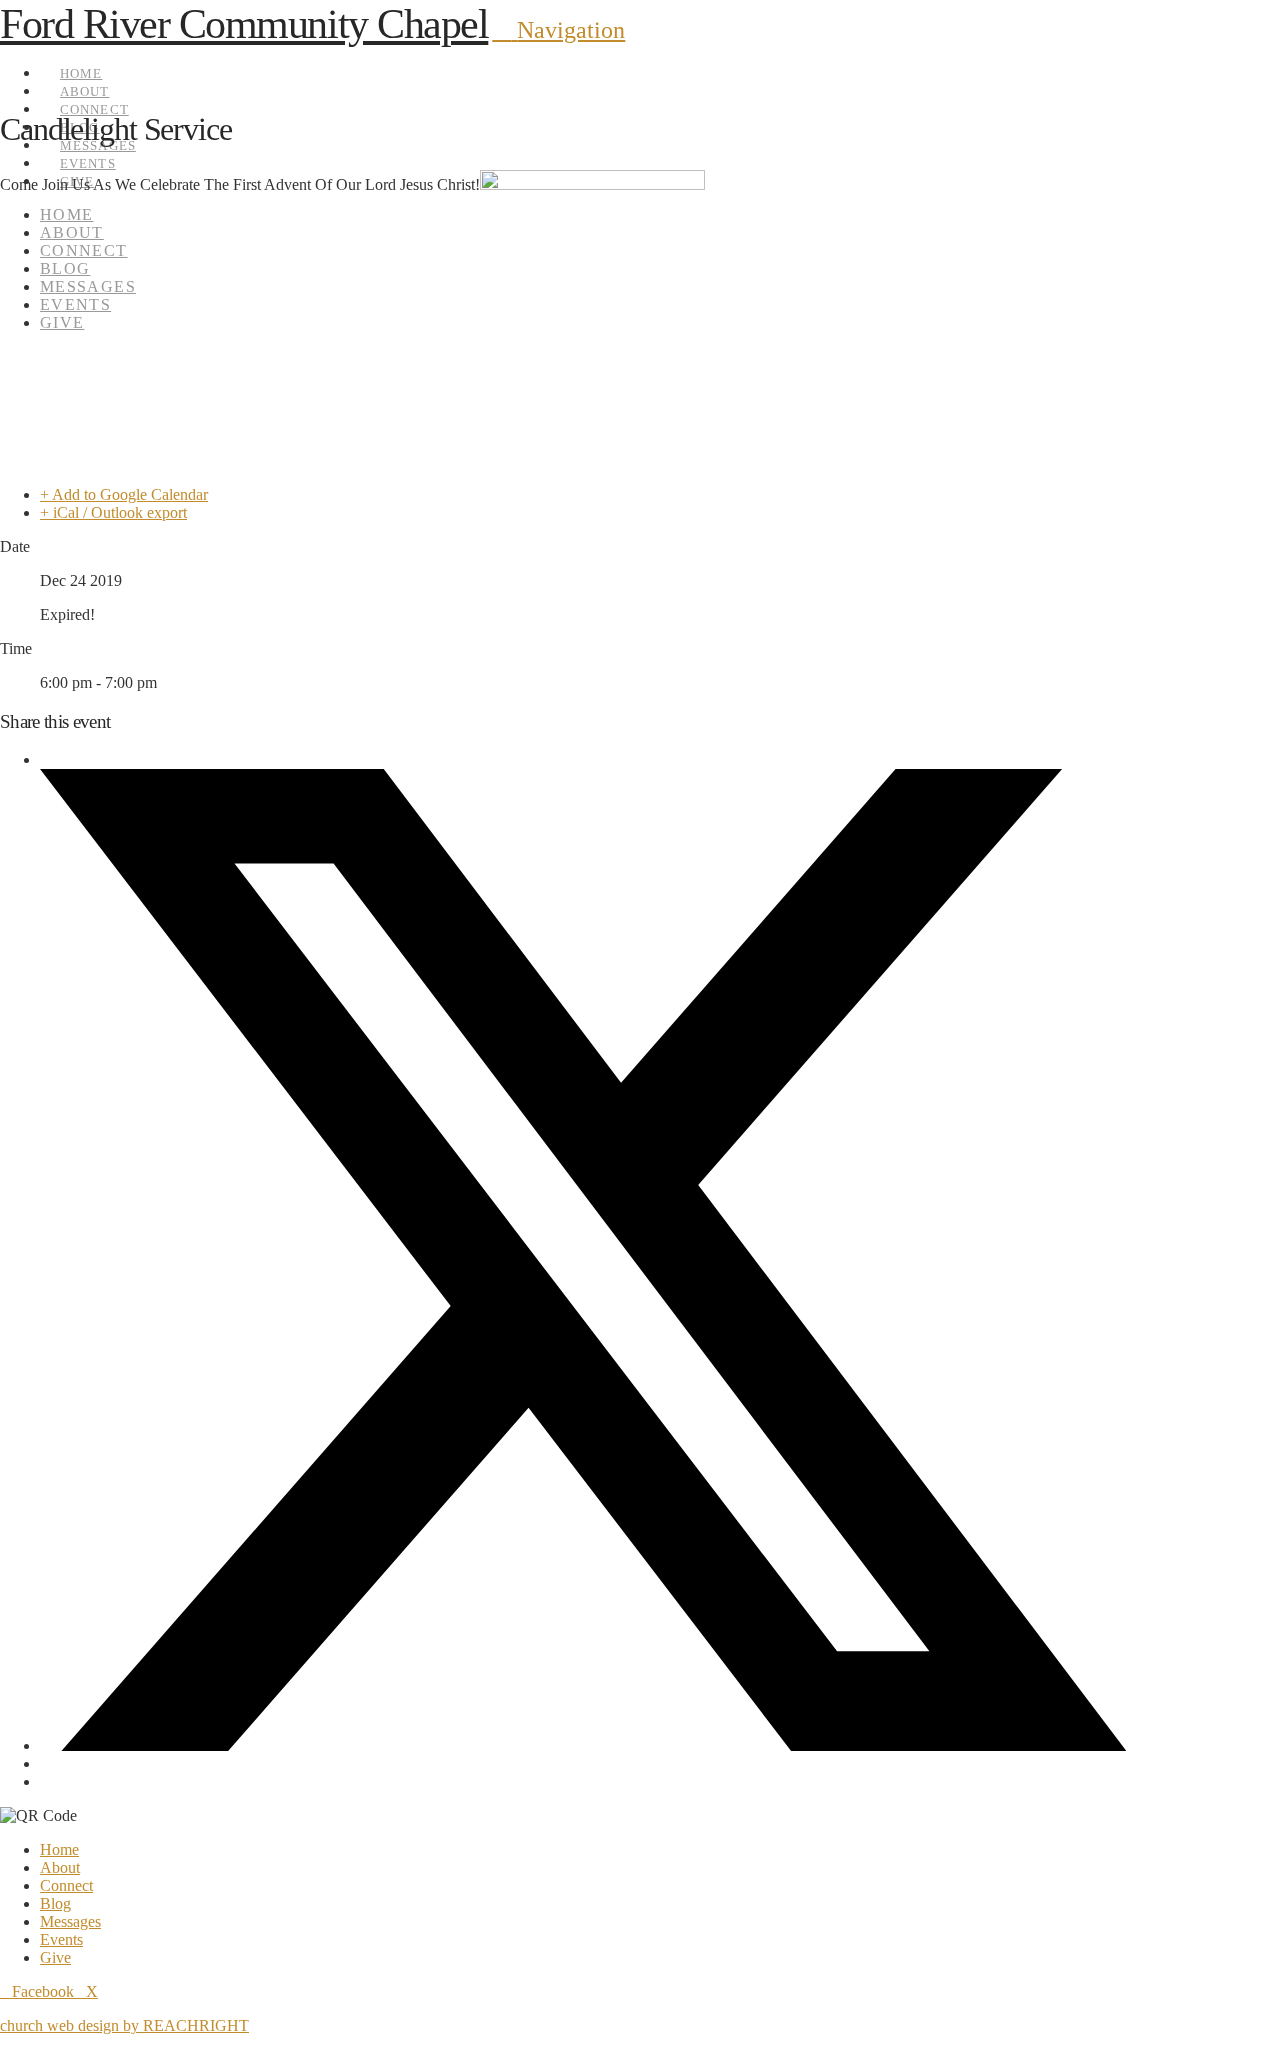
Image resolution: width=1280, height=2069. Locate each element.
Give (55, 1957)
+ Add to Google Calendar (124, 494)
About (60, 1867)
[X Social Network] (583, 1745)
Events (61, 1939)
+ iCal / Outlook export (113, 512)
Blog (55, 1903)
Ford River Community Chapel (244, 24)
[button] (558, 30)
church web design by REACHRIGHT (124, 2025)
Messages (70, 1921)
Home (59, 1849)
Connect (66, 1885)
